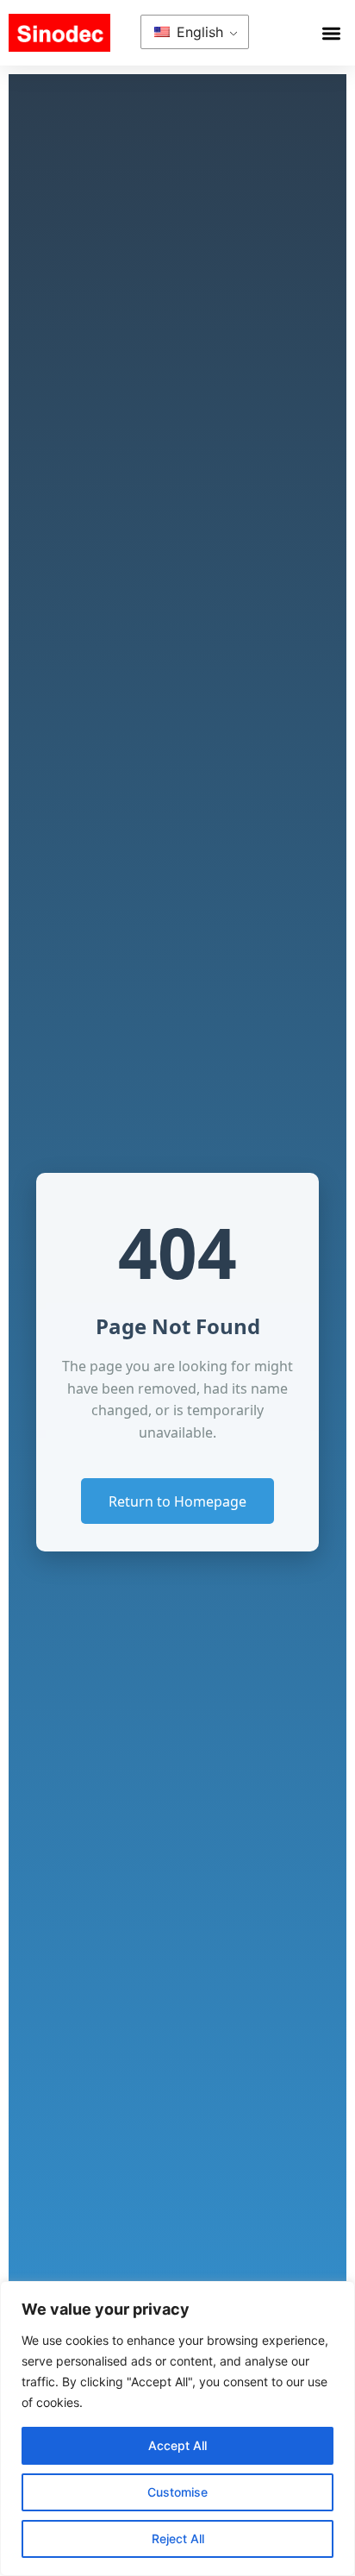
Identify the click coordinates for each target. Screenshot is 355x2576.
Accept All (177, 2445)
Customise (177, 2492)
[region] (177, 2429)
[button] (331, 33)
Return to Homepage (177, 1501)
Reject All (178, 2538)
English (198, 32)
